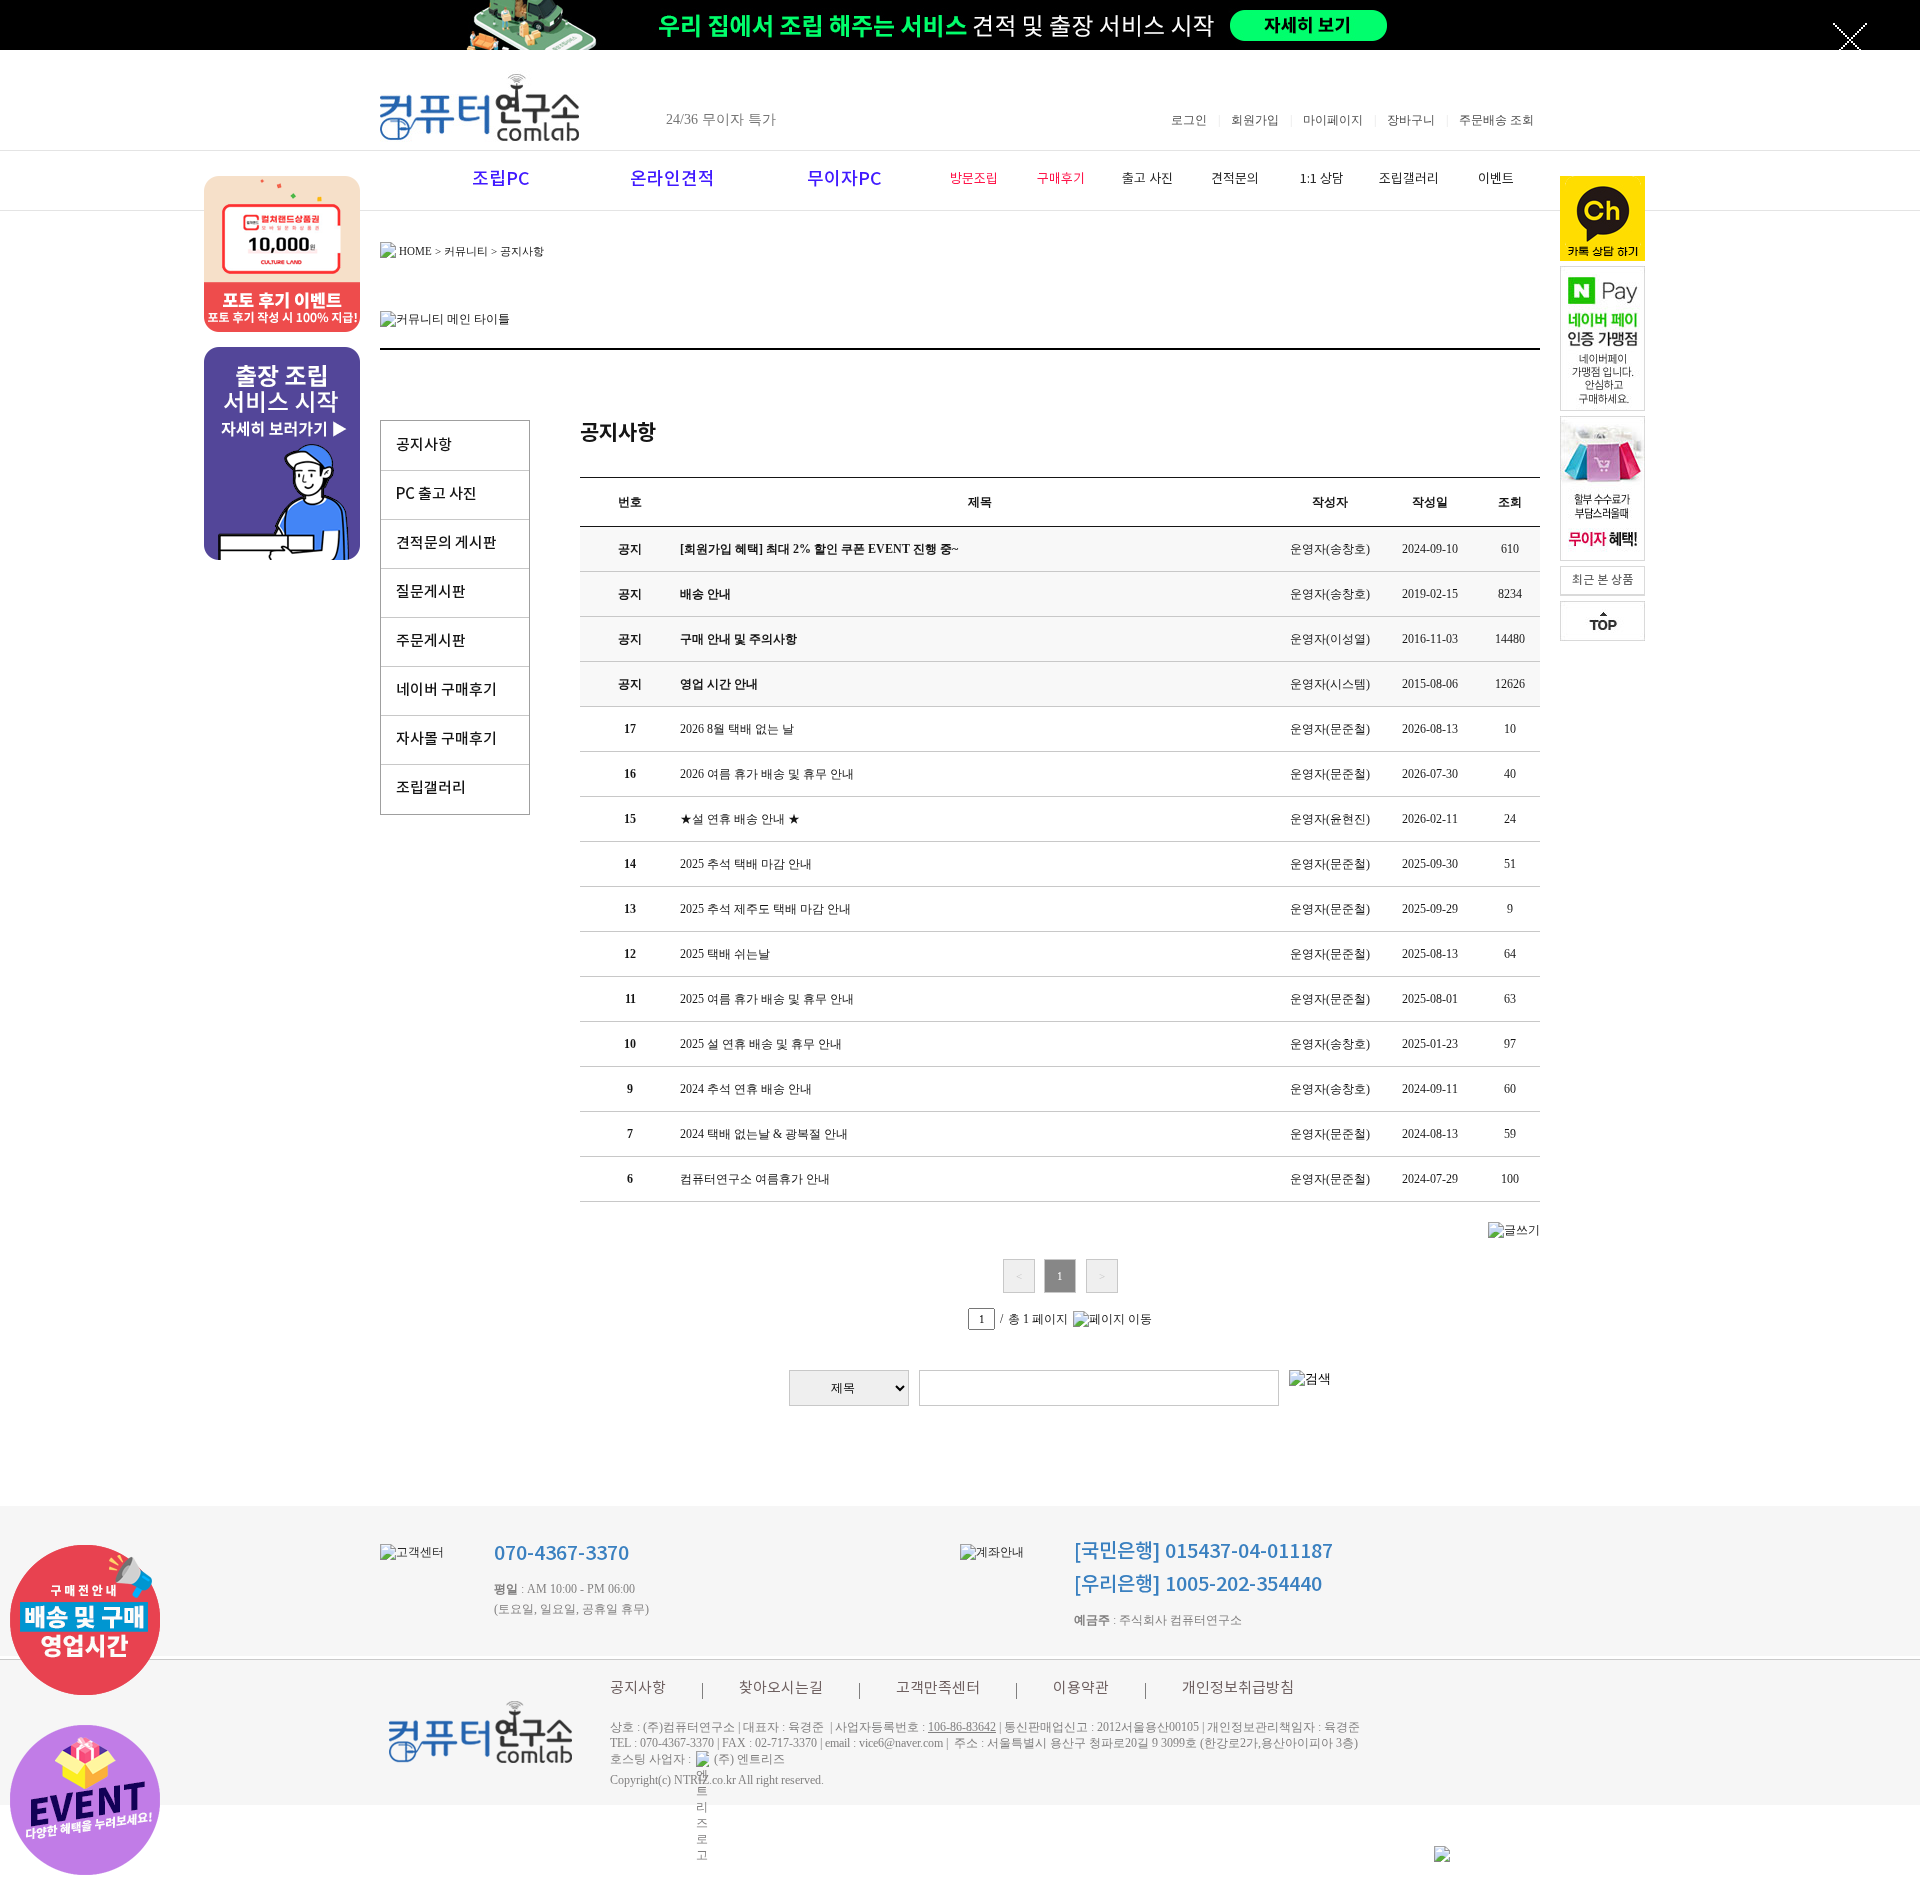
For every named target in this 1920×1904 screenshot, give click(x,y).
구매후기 (1061, 179)
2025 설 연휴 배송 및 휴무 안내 (761, 1044)
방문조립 (974, 179)
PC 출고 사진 (436, 494)
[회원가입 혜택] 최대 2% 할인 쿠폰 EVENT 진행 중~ (819, 549)
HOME (415, 251)
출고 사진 (1147, 179)
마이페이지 (1333, 120)
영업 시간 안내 (719, 684)
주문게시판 (431, 641)
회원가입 (1255, 120)
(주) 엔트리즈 (749, 1759)
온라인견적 (672, 179)
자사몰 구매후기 (446, 739)
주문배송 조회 (1496, 120)
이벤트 (1496, 179)
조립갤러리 (1409, 179)
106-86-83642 (962, 1727)
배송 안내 (705, 594)
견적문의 (1235, 179)
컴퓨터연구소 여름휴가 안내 (755, 1179)
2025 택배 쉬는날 (725, 954)
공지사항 (424, 445)
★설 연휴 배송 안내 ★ (740, 819)
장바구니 (1411, 120)
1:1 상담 (1322, 179)
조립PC (501, 179)
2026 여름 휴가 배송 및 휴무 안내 (767, 774)
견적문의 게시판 (446, 543)
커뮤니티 (466, 251)
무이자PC (844, 179)
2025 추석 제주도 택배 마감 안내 (765, 909)
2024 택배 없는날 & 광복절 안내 (764, 1134)
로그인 (1189, 120)
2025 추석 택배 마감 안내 (746, 864)
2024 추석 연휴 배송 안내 (746, 1089)
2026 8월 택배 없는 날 (737, 729)
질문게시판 (431, 592)
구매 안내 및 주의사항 (738, 639)
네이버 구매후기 (446, 690)
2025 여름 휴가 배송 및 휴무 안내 (767, 999)
